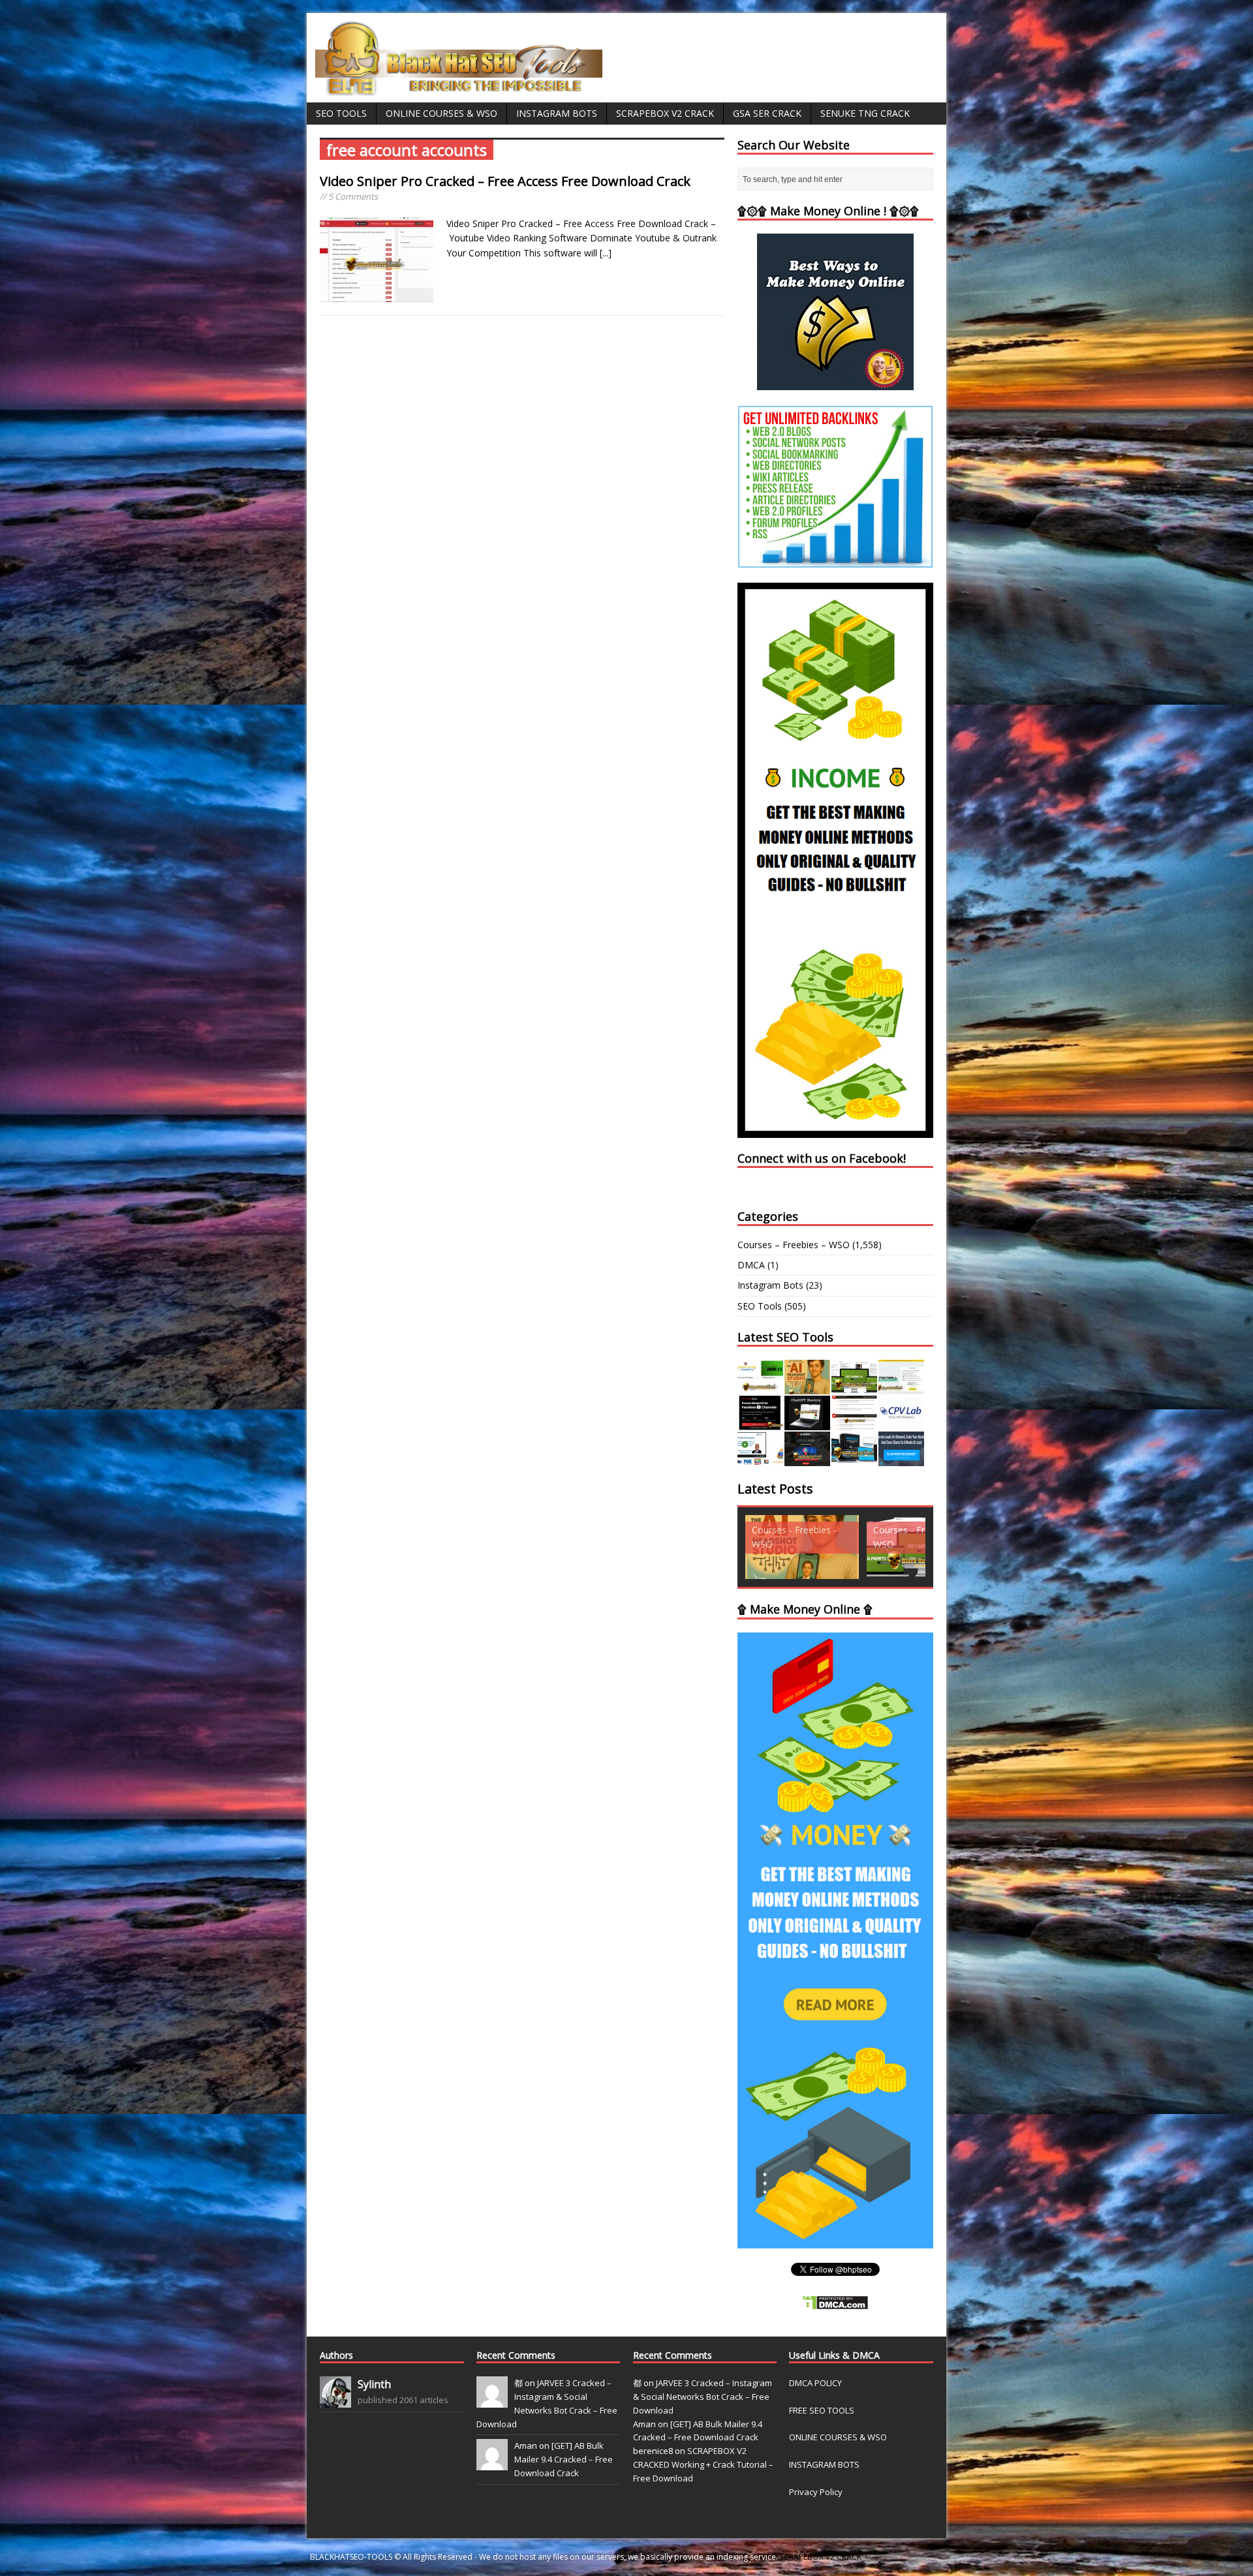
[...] (606, 253)
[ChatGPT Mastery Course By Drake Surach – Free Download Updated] (807, 1423)
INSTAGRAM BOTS (824, 2464)
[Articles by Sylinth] (335, 2400)
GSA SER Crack (767, 113)
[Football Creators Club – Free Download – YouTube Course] (901, 1387)
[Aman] (492, 2464)
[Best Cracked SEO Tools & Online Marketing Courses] (459, 88)
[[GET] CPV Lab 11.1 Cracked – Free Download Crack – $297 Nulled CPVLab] (901, 1423)
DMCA (751, 1265)
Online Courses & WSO (441, 113)
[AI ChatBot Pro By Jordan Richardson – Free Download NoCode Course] (807, 1459)
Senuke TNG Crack (865, 113)
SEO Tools (341, 113)
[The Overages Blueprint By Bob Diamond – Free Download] (760, 1459)
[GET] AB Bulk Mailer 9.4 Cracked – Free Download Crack (564, 2459)
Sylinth (374, 2384)
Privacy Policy (816, 2492)
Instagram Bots (557, 113)
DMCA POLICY (815, 2383)
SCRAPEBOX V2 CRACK (821, 2557)
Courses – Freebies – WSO (794, 1245)
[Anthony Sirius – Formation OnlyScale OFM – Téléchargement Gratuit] (854, 1459)
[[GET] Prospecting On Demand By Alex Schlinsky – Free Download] (901, 1459)
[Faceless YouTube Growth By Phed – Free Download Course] (760, 1423)
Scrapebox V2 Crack (665, 113)
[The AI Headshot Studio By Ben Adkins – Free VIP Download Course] (807, 1387)
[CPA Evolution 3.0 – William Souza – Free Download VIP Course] (854, 1423)
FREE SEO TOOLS (822, 2410)
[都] (492, 2400)
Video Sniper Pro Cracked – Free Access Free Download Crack (505, 181)
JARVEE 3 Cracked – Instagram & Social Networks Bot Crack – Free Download (703, 2397)
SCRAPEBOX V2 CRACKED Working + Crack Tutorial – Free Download (703, 2464)
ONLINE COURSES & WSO (838, 2437)
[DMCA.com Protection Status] (835, 2303)
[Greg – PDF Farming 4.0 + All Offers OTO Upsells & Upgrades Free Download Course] (854, 1387)
